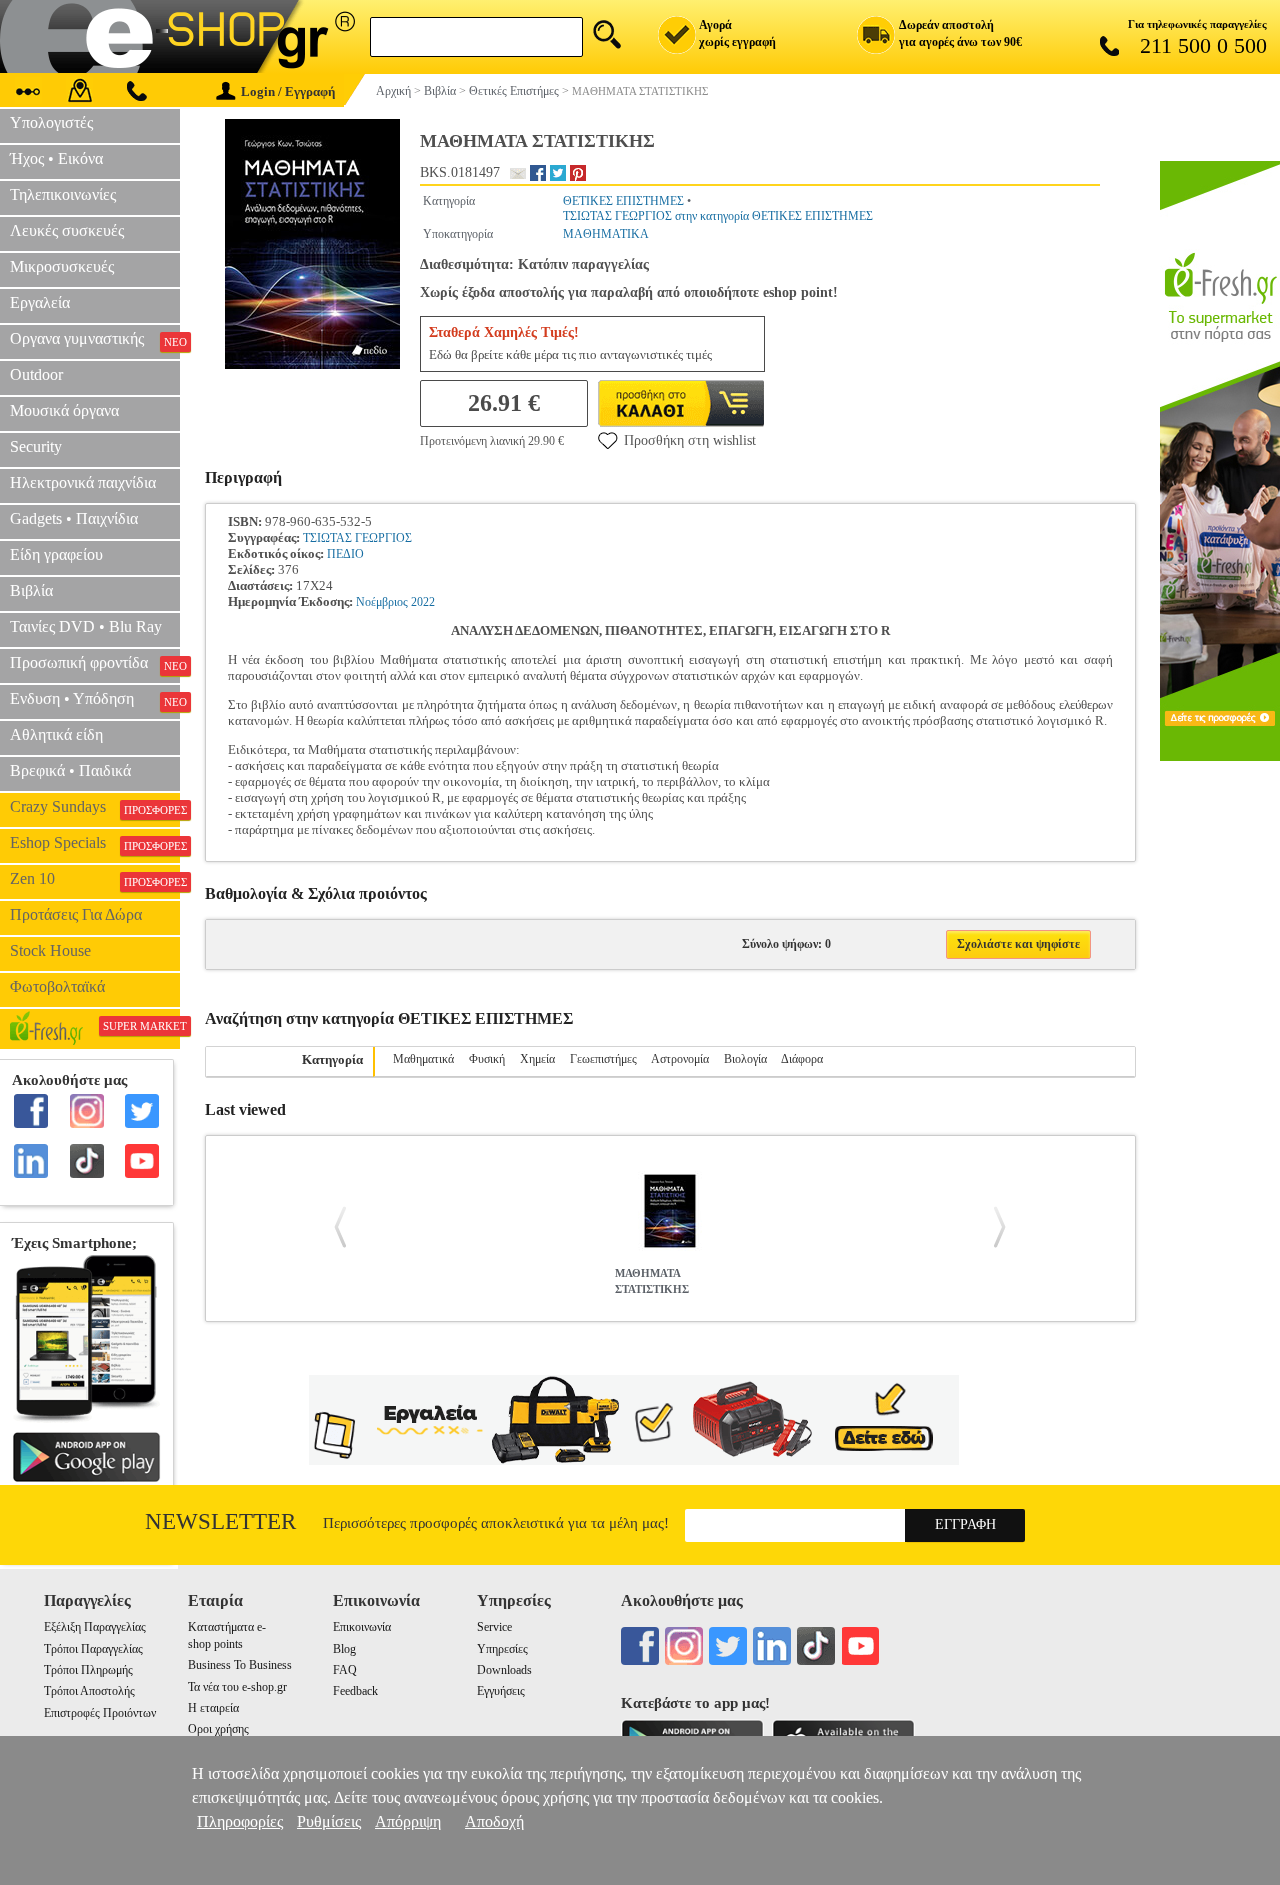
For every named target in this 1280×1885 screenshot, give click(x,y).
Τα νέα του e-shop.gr (237, 1687)
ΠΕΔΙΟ (345, 554)
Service (494, 1627)
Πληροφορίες (240, 1821)
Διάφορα (802, 1059)
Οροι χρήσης (218, 1729)
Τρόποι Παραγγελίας (93, 1649)
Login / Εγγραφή (288, 91)
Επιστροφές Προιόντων (100, 1713)
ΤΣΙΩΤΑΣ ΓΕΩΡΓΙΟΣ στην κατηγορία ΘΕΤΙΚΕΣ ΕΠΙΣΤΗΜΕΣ (718, 216)
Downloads (504, 1670)
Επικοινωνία (362, 1627)
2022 (423, 602)
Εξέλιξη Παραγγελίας (95, 1627)
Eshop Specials (95, 843)
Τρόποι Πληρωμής (88, 1670)
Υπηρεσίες (502, 1649)
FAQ (345, 1670)
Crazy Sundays (95, 807)
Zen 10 (95, 879)
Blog (344, 1649)
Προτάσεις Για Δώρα (76, 914)
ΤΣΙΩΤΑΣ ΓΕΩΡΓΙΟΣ (357, 538)
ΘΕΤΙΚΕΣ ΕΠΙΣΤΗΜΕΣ (623, 201)
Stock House (50, 950)
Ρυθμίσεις (329, 1821)
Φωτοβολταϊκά (57, 986)
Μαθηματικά (423, 1059)
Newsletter (220, 1521)
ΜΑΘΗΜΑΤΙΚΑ (606, 234)
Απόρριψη (408, 1821)
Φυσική (487, 1059)
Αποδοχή (494, 1821)
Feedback (355, 1691)
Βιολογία (745, 1059)
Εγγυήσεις (501, 1691)
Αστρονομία (680, 1059)
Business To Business (240, 1665)
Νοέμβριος (382, 602)
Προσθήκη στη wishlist (690, 440)
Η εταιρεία (213, 1708)
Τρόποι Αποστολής (89, 1691)
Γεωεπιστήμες (603, 1059)
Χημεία (537, 1059)
